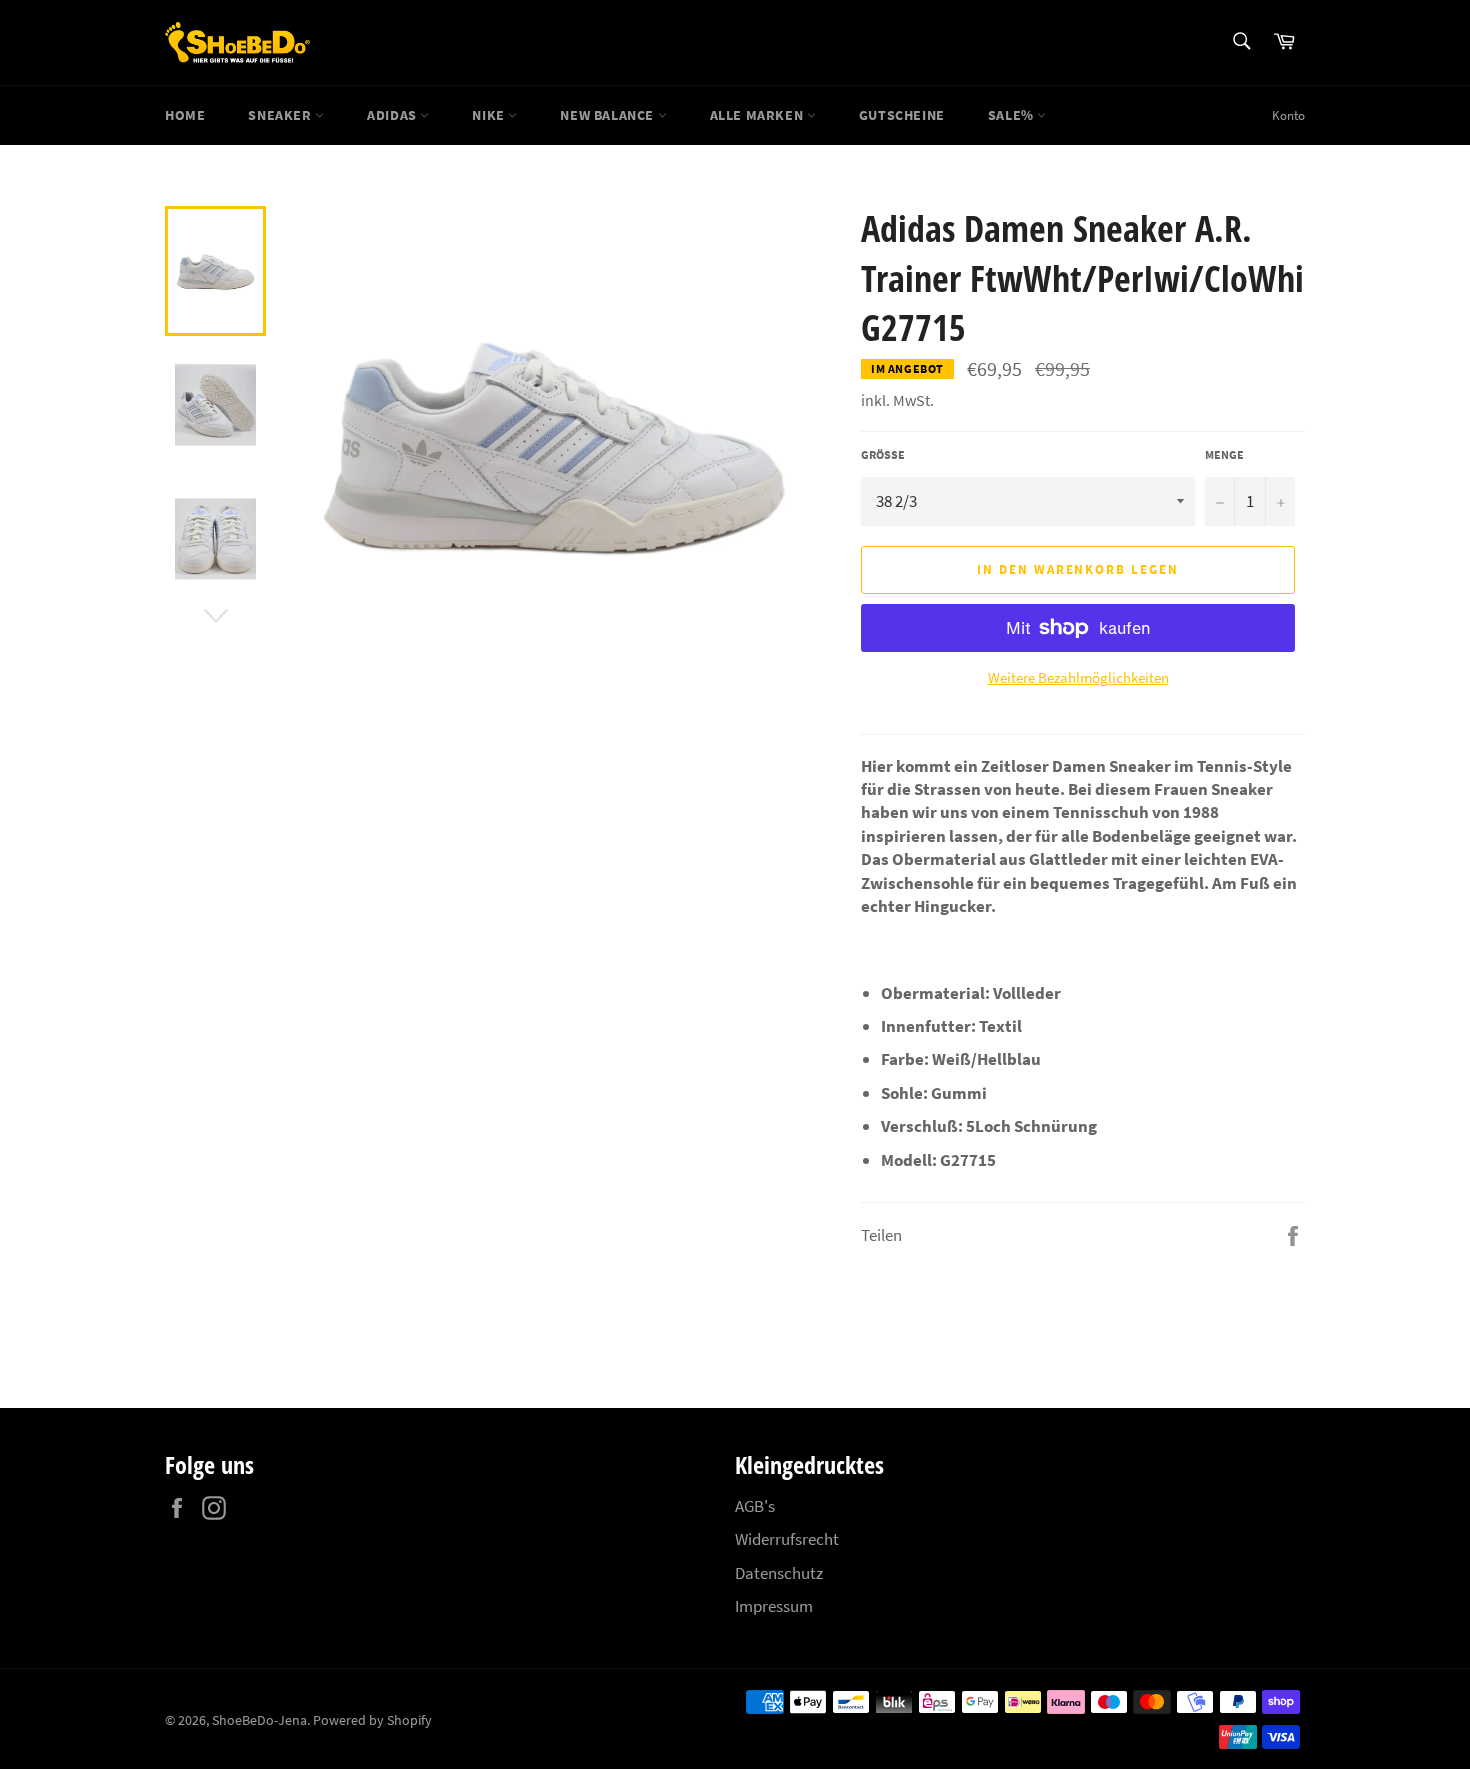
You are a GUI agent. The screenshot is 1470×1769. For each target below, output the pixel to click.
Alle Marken (758, 115)
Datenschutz (779, 1573)
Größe (883, 454)
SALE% (1013, 115)
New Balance (608, 115)
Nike (490, 115)
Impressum (774, 1606)
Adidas (393, 115)
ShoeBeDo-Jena (259, 1720)
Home (185, 115)
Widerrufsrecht (787, 1539)
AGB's (755, 1506)
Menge (1224, 454)
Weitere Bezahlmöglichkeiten (1078, 677)
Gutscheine (902, 115)
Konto (1288, 115)
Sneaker (281, 115)
